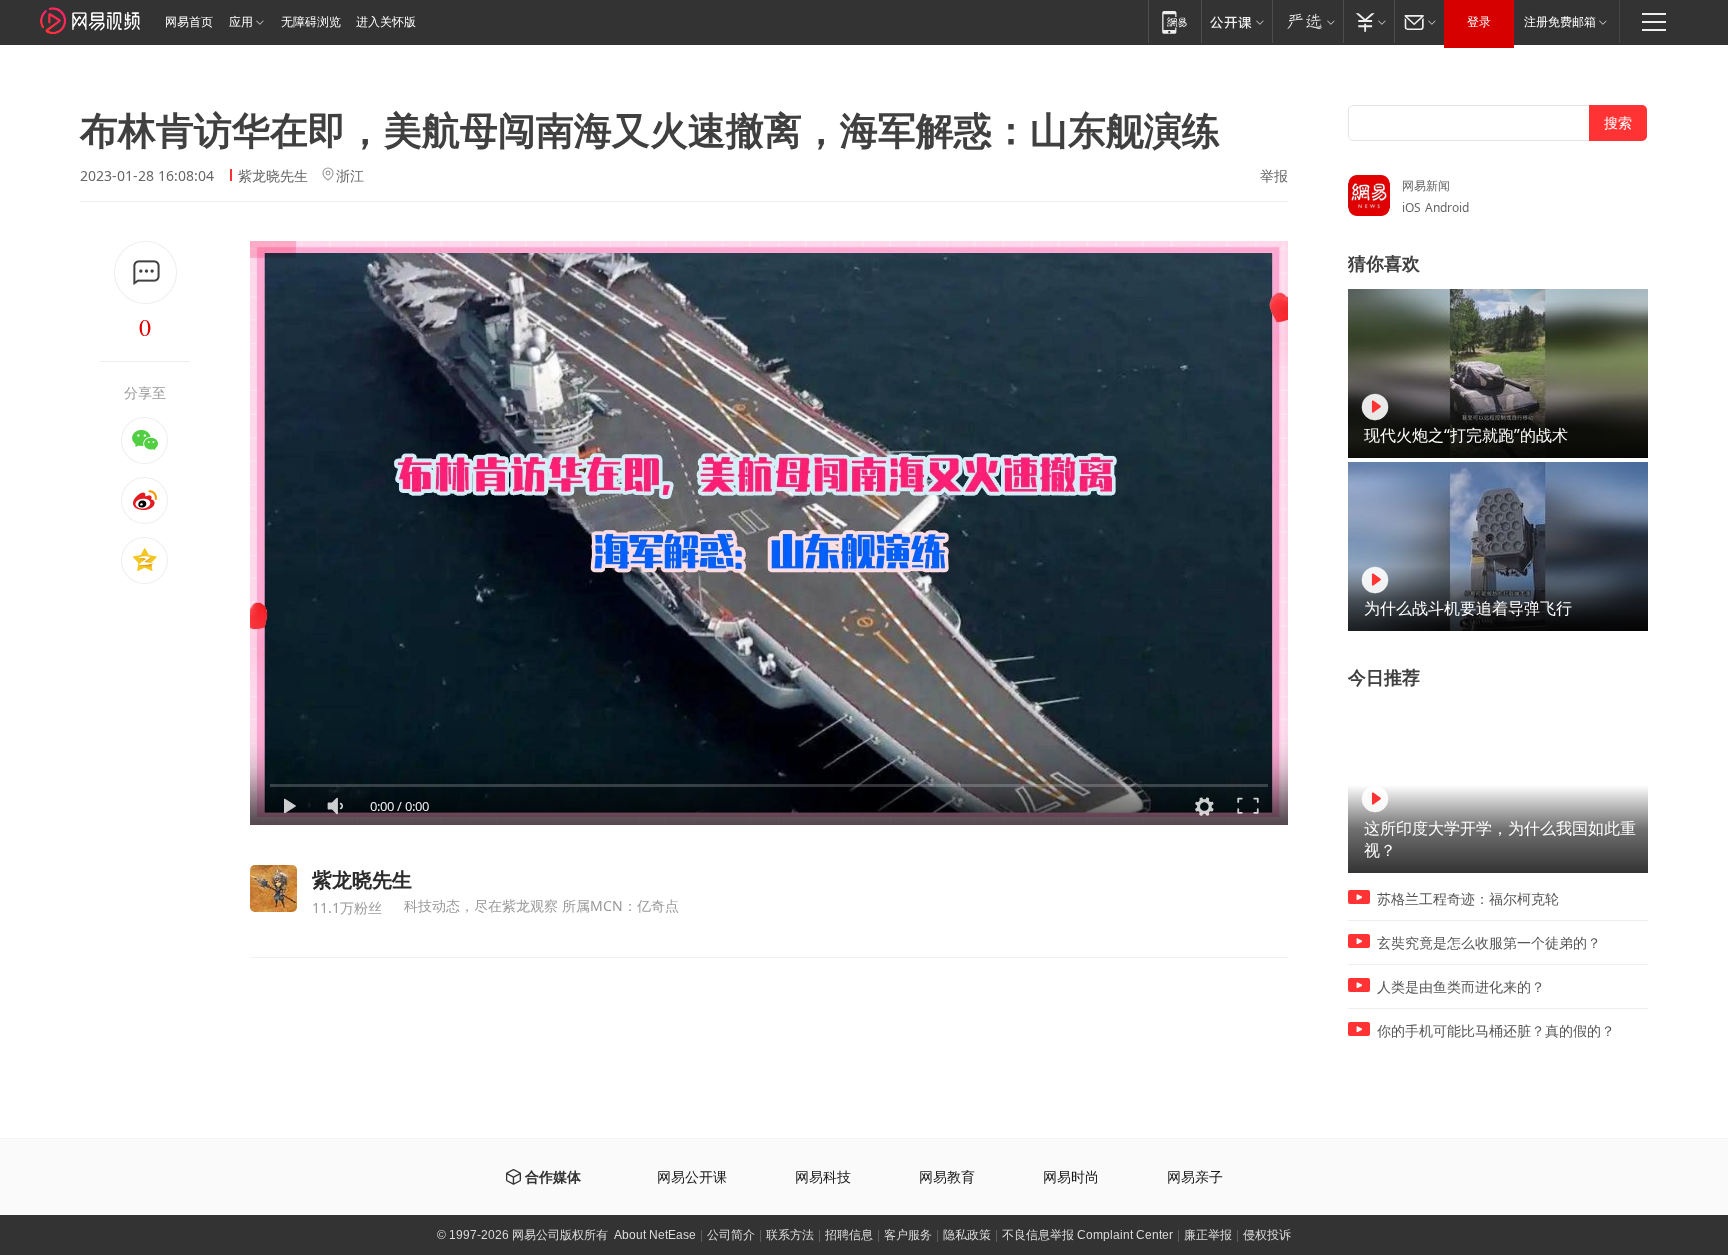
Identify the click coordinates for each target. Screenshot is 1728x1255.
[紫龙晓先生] (273, 888)
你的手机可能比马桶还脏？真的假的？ (1496, 1031)
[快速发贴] (145, 272)
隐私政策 (967, 1235)
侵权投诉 (1267, 1235)
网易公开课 (692, 1177)
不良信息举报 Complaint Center (1087, 1235)
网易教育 (947, 1177)
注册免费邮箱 (1560, 22)
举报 (1274, 176)
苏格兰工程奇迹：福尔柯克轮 (1468, 899)
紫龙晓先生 (273, 175)
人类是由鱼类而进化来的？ (1461, 987)
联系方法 (790, 1235)
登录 (1479, 22)
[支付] (1368, 21)
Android (1447, 207)
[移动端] (1174, 21)
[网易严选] (1307, 21)
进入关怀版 (386, 22)
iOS (1411, 207)
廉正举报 (1208, 1235)
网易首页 (189, 22)
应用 (241, 22)
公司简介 (731, 1235)
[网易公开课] (1236, 21)
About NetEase (655, 1235)
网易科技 (823, 1177)
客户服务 (908, 1235)
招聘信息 (849, 1235)
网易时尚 (1071, 1177)
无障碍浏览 (311, 22)
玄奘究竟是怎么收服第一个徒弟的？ (1489, 943)
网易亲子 (1195, 1177)
